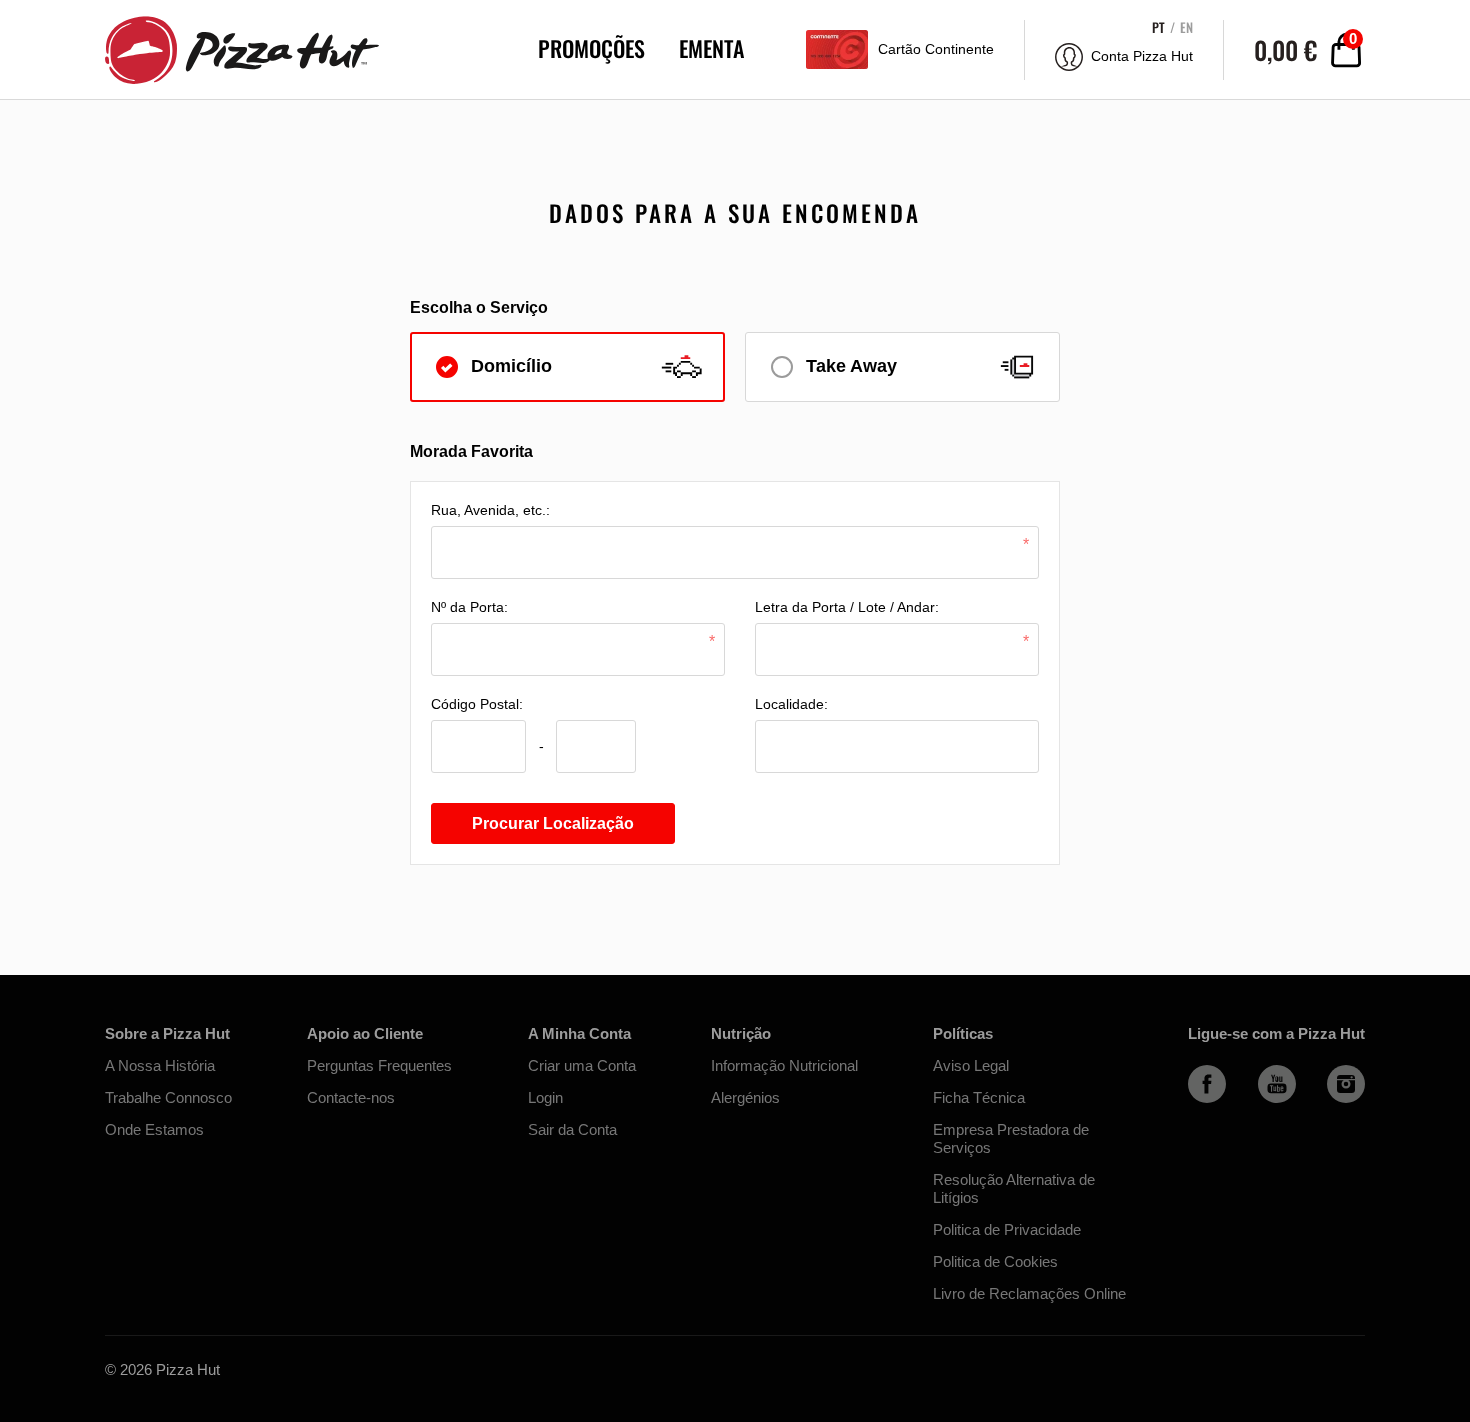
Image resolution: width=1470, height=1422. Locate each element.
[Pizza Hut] (230, 49)
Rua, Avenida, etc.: (490, 510)
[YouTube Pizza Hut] (1277, 1098)
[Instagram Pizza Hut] (1346, 1098)
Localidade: (791, 704)
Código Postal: (477, 704)
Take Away (851, 366)
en (1186, 27)
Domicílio (511, 366)
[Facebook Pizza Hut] (1207, 1098)
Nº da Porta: (469, 607)
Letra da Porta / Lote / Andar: (847, 607)
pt (1158, 27)
